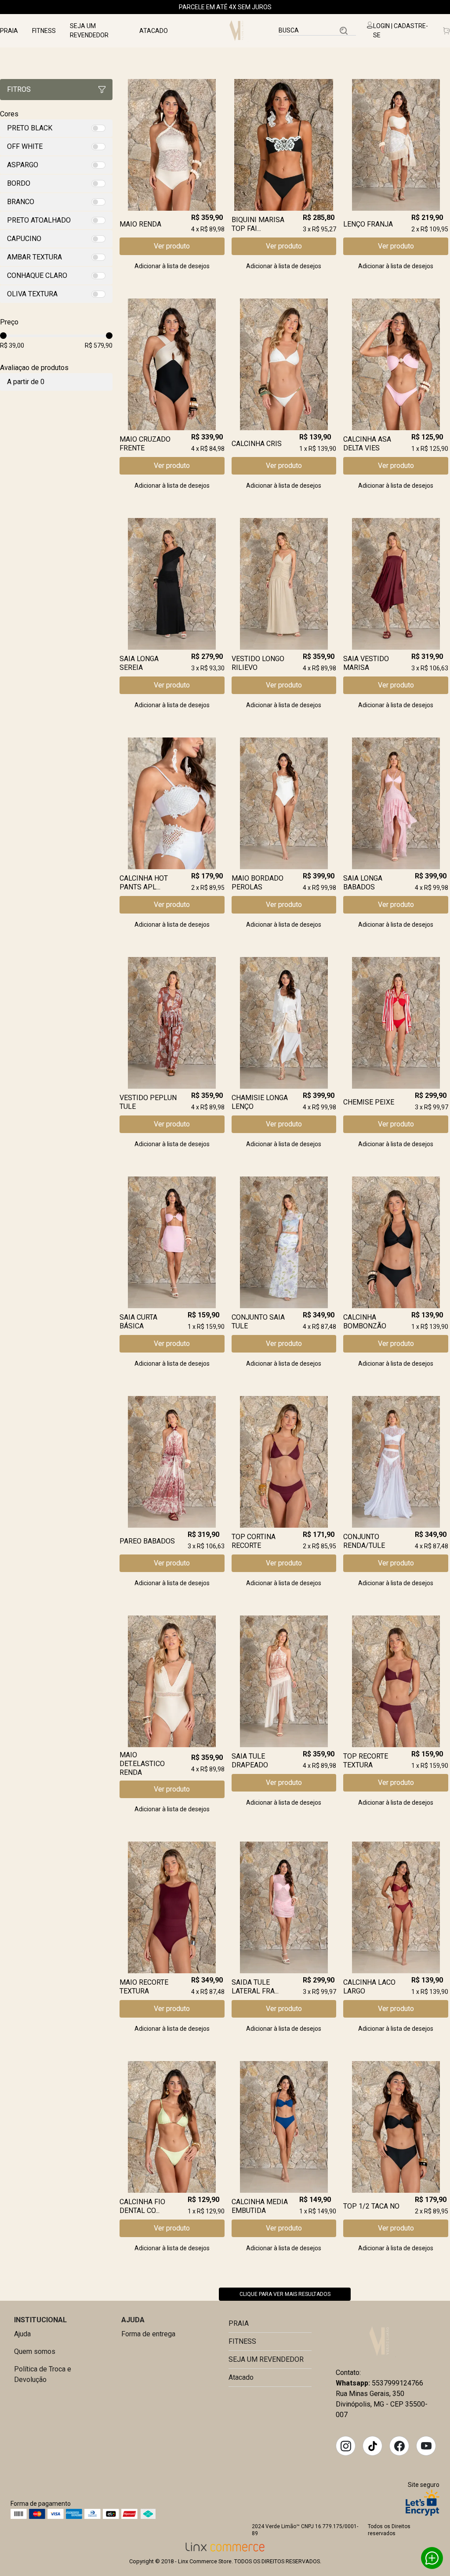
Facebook (399, 2446)
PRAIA (9, 31)
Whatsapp (432, 2558)
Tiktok (373, 2446)
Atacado (154, 31)
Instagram (346, 2446)
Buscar (344, 31)
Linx (239, 31)
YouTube (426, 2446)
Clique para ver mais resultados (285, 2294)
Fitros (19, 89)
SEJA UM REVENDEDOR (89, 31)
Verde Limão (380, 2341)
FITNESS (44, 31)
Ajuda (22, 2334)
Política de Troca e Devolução (43, 2374)
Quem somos (35, 2351)
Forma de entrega (148, 2334)
